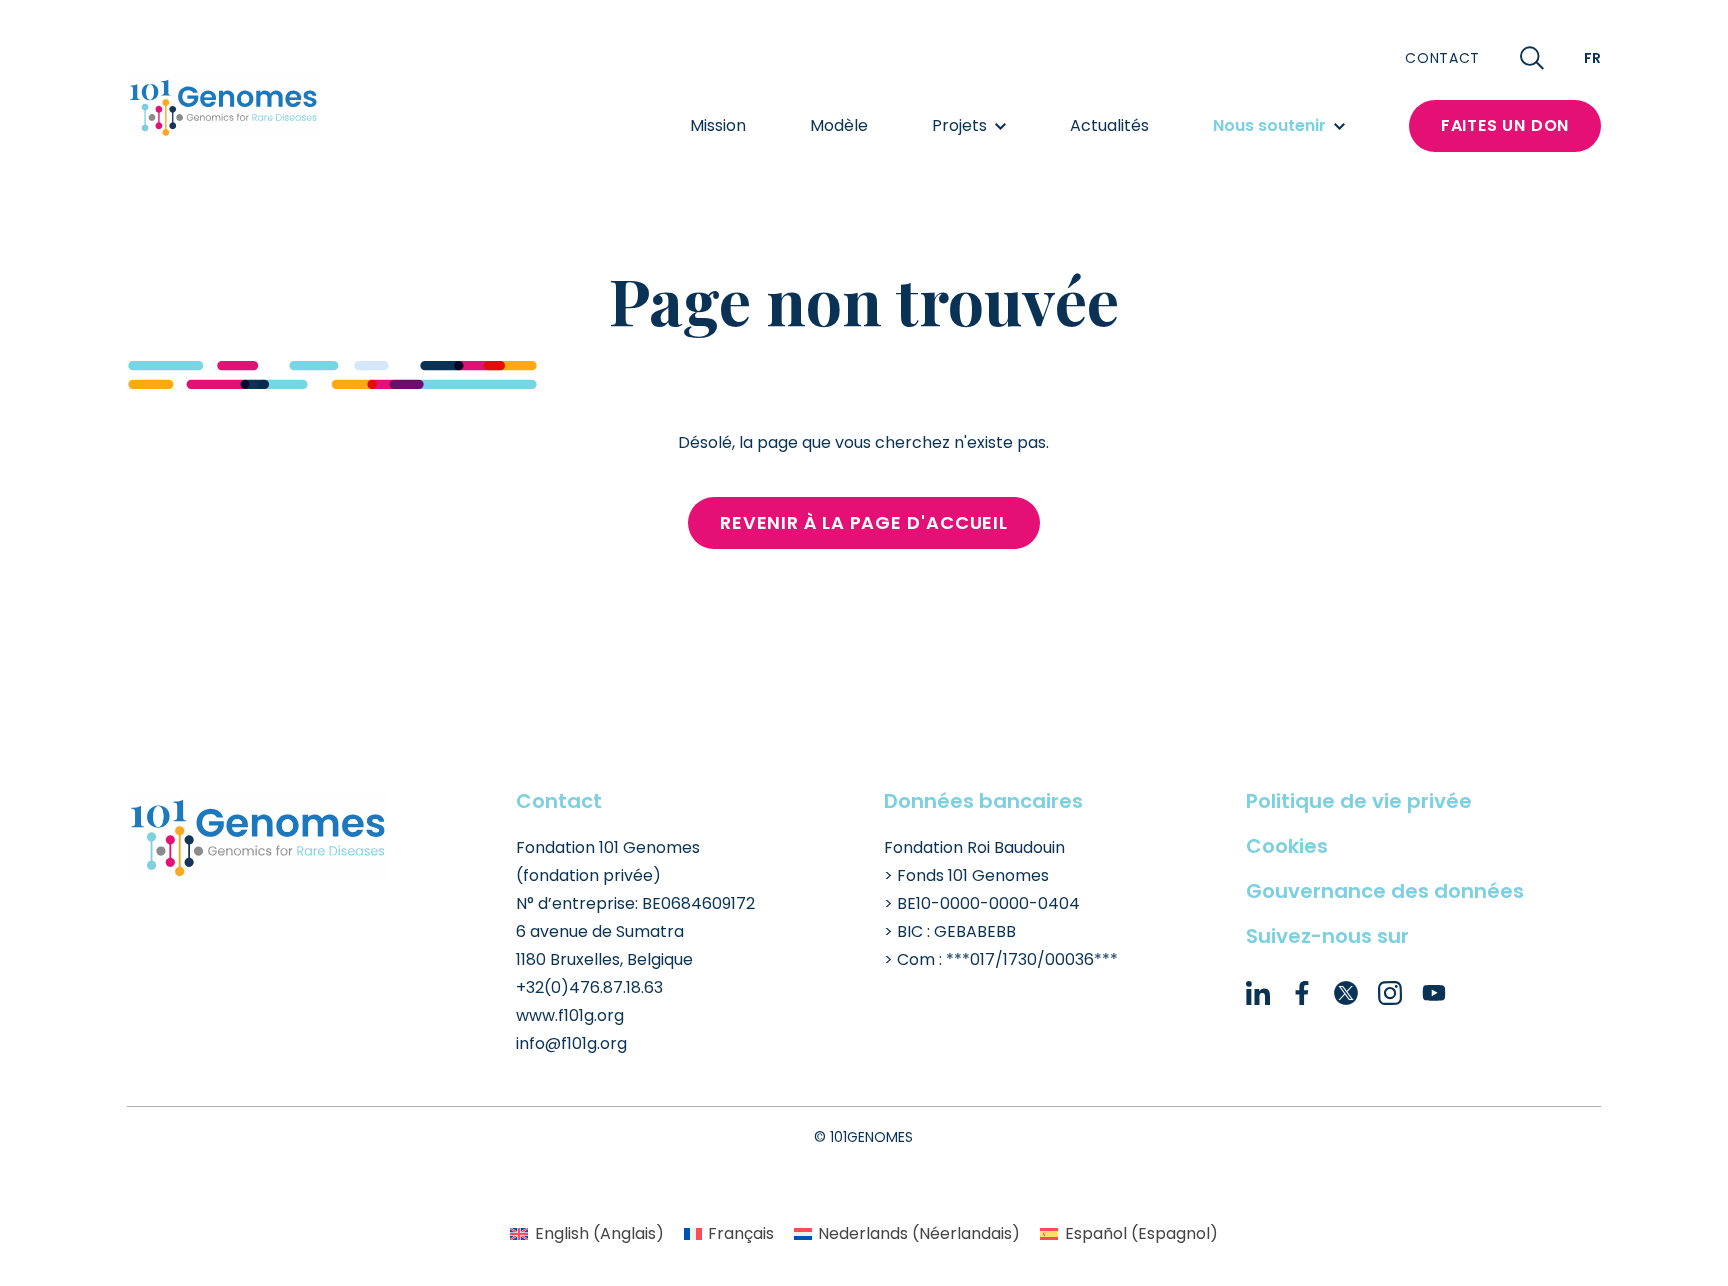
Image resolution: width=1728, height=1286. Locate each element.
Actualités (1109, 125)
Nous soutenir (1269, 125)
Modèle (839, 125)
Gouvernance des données (1385, 891)
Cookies (1287, 846)
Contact (1442, 58)
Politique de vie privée (1359, 801)
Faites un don (1505, 125)
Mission (718, 125)
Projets (959, 125)
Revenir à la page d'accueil (864, 522)
